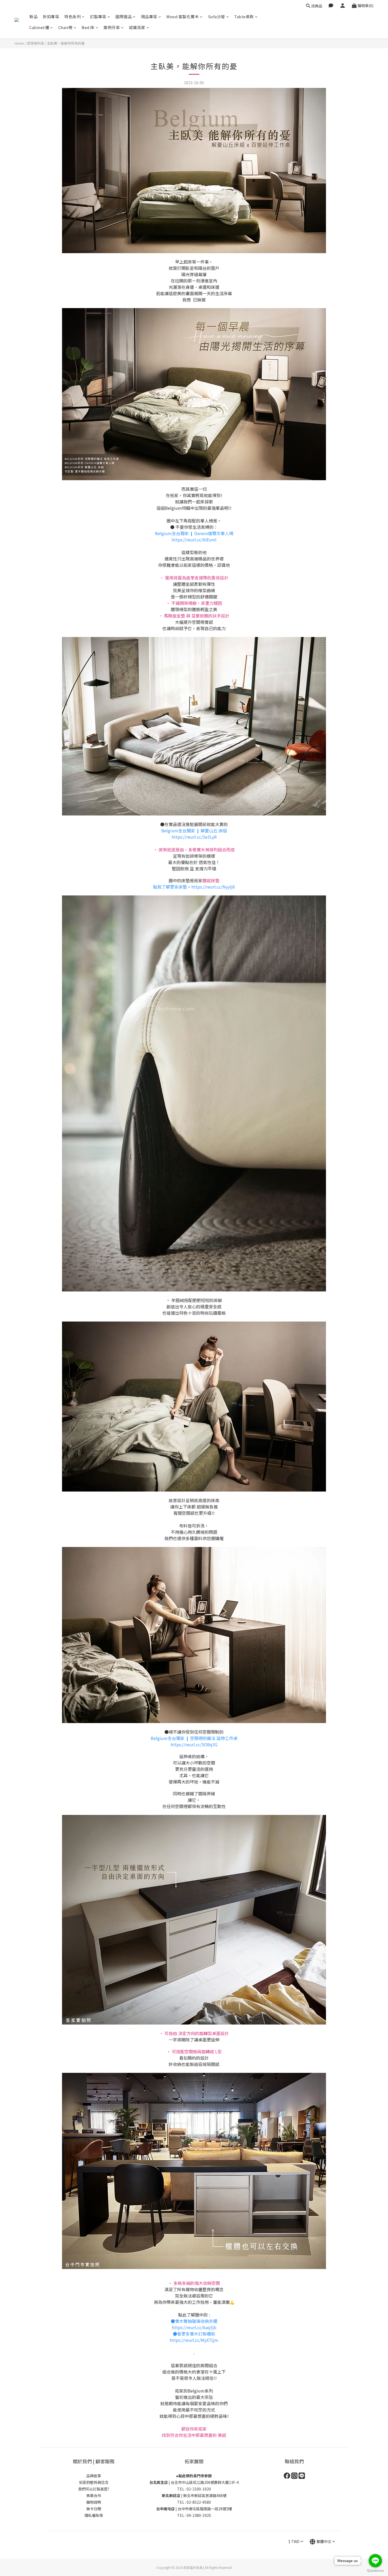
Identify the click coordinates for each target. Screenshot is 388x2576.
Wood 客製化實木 (183, 16)
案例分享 (112, 27)
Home (19, 43)
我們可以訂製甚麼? (94, 2489)
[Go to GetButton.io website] (375, 2571)
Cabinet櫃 (39, 27)
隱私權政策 (94, 2515)
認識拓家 (137, 27)
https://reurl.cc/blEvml (194, 540)
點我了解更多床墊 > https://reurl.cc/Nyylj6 (194, 887)
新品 (33, 16)
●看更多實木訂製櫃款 (194, 2334)
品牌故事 (94, 2476)
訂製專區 (98, 16)
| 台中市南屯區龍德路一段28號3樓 (194, 2509)
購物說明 (94, 2502)
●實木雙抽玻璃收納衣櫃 (194, 2321)
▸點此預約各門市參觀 (194, 2476)
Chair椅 (65, 27)
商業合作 (94, 2495)
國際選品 (124, 16)
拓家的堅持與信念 (94, 2482)
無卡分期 (94, 2509)
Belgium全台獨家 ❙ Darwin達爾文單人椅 (194, 533)
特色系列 (73, 16)
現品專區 (149, 16)
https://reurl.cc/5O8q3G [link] (194, 1744)
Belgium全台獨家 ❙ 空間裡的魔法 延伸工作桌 (194, 1738)
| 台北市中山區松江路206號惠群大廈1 (190, 2482)
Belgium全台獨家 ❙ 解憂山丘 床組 (194, 831)
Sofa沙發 (217, 16)
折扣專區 (51, 16)
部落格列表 (36, 43)
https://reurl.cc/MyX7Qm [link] (194, 2340)
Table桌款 (244, 16)
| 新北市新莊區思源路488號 (194, 2495)
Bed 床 (88, 27)
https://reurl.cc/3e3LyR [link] (194, 837)
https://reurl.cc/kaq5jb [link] (194, 2327)
